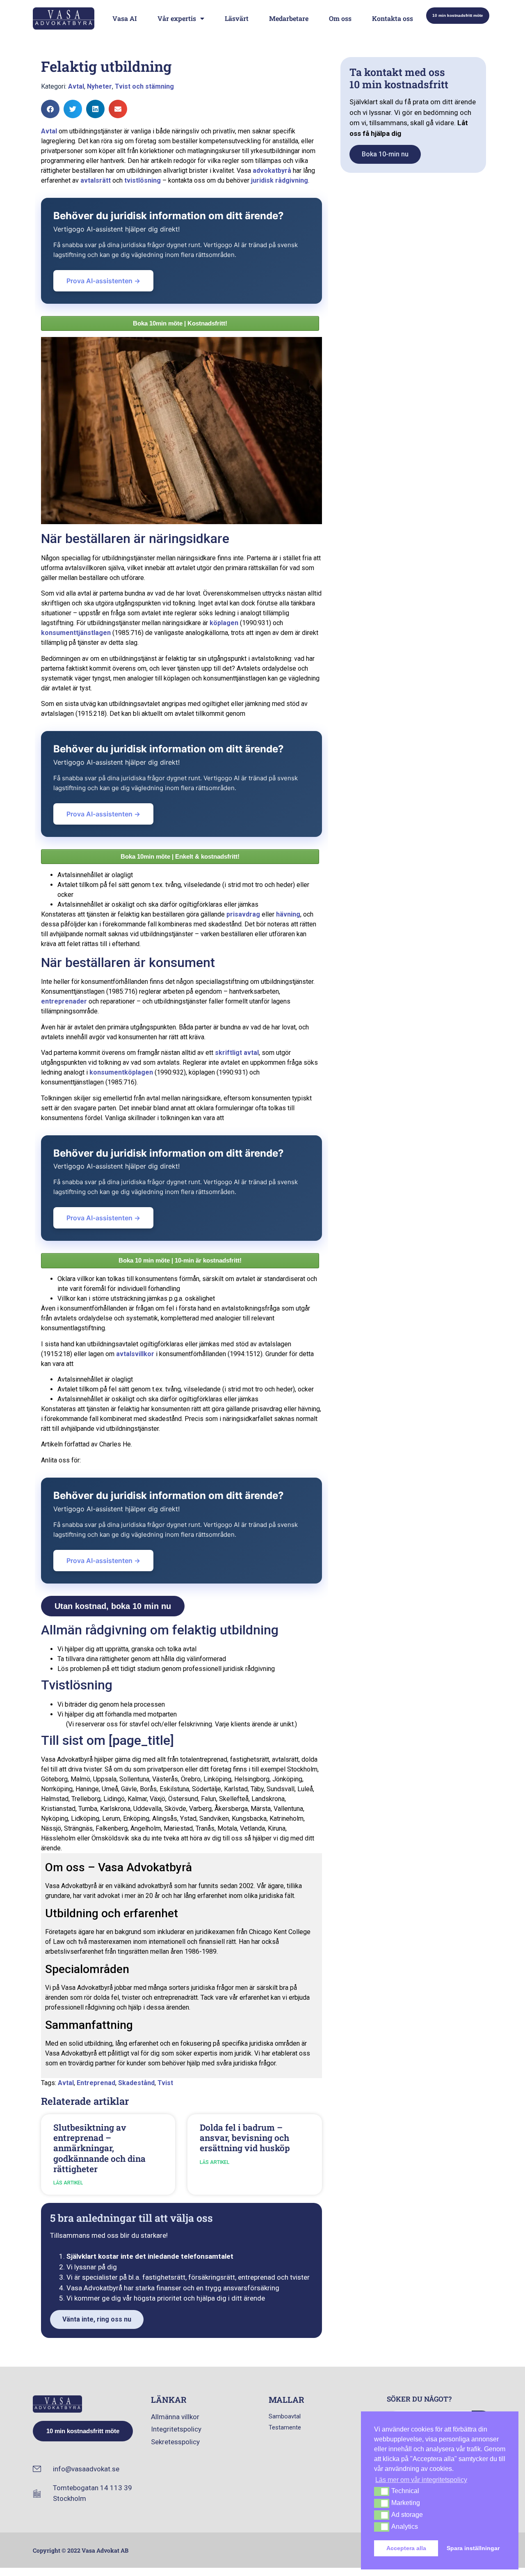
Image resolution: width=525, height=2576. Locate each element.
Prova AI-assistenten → (103, 281)
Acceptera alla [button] (406, 2548)
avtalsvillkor (135, 1354)
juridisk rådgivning (280, 180)
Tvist (165, 2083)
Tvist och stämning (144, 86)
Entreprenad (96, 2083)
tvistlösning (143, 180)
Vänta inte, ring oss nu (97, 2319)
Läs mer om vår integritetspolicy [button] (421, 2480)
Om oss (340, 18)
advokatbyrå (272, 171)
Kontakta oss (393, 18)
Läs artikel (68, 2183)
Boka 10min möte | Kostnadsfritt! (180, 323)
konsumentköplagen (121, 1072)
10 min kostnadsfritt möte (458, 15)
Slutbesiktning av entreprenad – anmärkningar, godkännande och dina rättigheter (99, 2148)
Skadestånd (136, 2083)
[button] (50, 109)
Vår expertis (177, 18)
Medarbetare (289, 18)
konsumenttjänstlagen (76, 633)
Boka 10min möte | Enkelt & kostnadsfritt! (180, 856)
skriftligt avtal (237, 1053)
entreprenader (64, 1001)
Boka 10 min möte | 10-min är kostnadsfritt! (180, 1260)
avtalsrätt (96, 180)
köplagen (224, 623)
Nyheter (99, 86)
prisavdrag (243, 914)
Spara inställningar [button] (473, 2548)
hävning (288, 914)
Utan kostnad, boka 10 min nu (113, 1606)
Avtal (76, 86)
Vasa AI (125, 18)
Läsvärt (237, 18)
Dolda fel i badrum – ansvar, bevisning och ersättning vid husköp (245, 2138)
